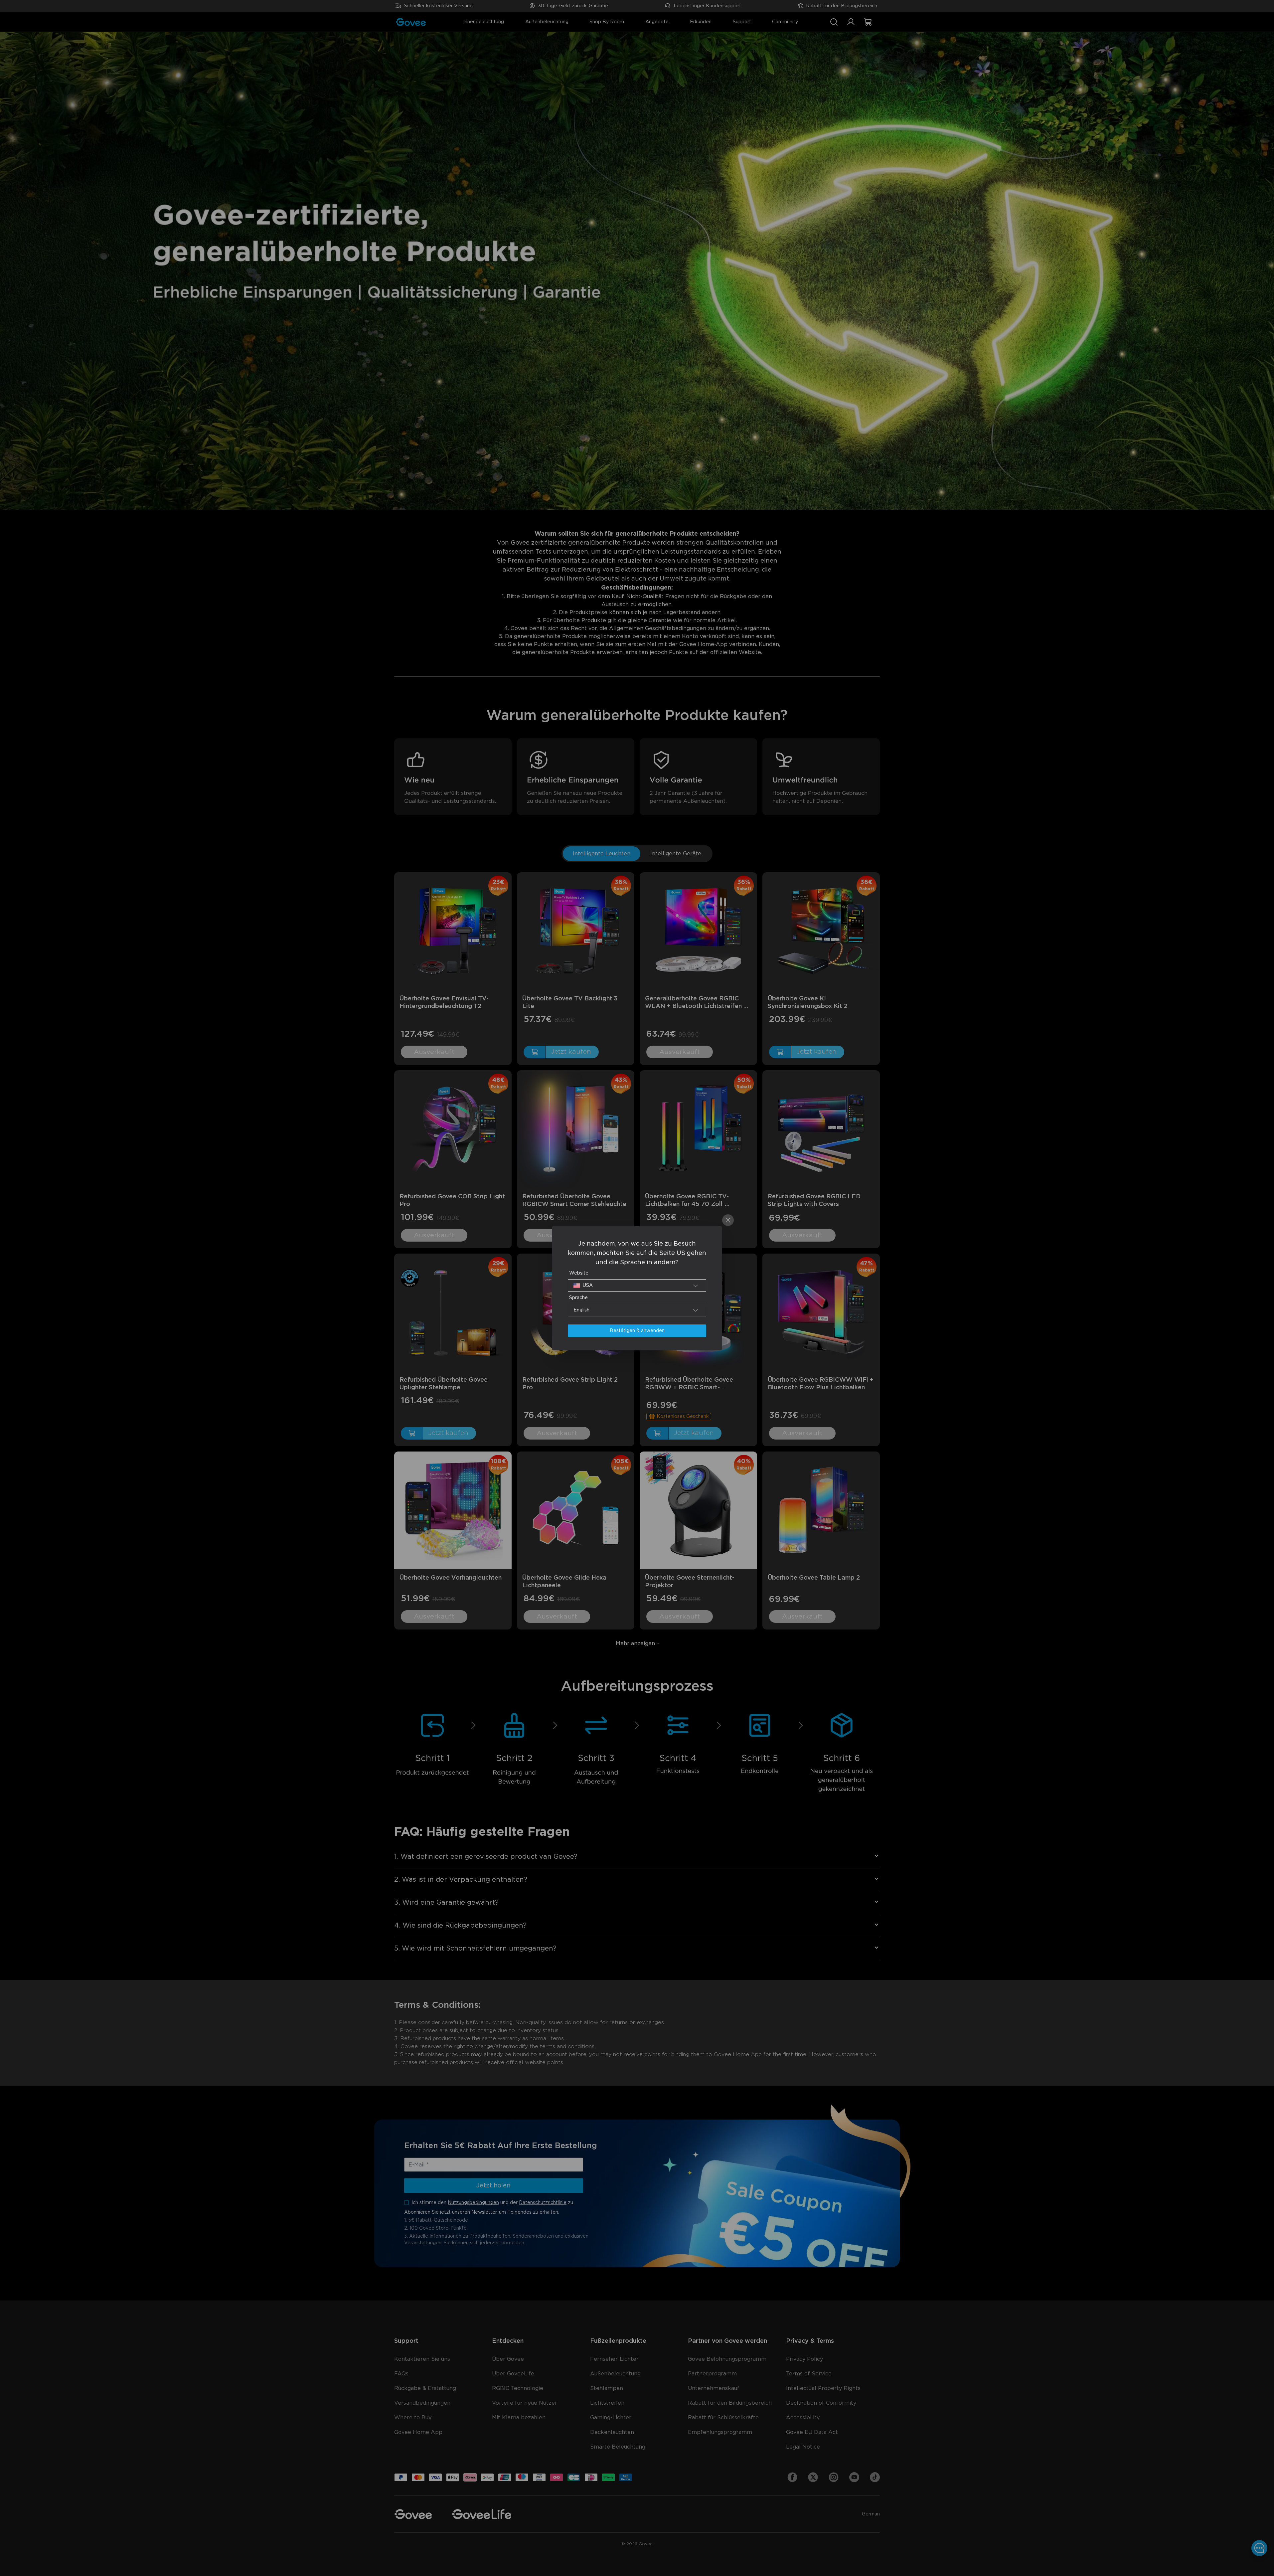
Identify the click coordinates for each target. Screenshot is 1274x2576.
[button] (637, 1286)
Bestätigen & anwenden (637, 1331)
